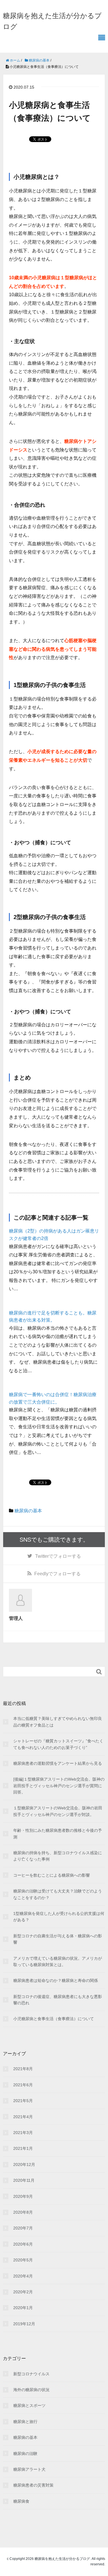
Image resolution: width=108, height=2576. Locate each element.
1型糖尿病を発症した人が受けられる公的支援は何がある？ (59, 1917)
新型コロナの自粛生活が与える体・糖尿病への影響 (58, 1939)
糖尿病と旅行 (25, 2422)
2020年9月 (23, 2196)
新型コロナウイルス (31, 2374)
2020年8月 (23, 2212)
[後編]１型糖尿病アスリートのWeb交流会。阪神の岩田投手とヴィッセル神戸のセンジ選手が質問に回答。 (59, 1786)
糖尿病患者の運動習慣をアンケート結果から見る (58, 1763)
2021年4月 (23, 2117)
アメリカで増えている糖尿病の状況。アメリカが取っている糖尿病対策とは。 (58, 1961)
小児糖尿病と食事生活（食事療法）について (54, 2019)
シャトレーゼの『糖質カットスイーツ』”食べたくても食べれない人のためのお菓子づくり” (58, 1744)
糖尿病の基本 (28, 1511)
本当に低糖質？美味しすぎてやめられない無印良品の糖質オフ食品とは (58, 1722)
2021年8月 (23, 2069)
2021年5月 (23, 2101)
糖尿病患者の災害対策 (33, 2485)
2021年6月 (23, 2085)
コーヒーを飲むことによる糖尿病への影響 (52, 1875)
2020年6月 (23, 2244)
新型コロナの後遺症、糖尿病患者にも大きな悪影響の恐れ (58, 2000)
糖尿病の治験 (25, 2453)
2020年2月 (23, 2292)
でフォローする (58, 1556)
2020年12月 (24, 2164)
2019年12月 (24, 2324)
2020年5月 (23, 2260)
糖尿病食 (21, 2501)
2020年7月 (23, 2228)
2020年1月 (23, 2308)
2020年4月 (23, 2276)
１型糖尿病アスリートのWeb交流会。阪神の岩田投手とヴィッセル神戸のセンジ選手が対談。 (58, 1811)
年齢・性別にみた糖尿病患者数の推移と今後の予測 (58, 1834)
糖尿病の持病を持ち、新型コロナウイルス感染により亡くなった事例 (58, 1856)
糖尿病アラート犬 (29, 2469)
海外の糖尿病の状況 (31, 2390)
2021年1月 (23, 2148)
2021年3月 (23, 2133)
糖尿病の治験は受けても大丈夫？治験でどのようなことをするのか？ (58, 1894)
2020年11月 (24, 2180)
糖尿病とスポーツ (29, 2405)
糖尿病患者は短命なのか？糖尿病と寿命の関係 (56, 1980)
